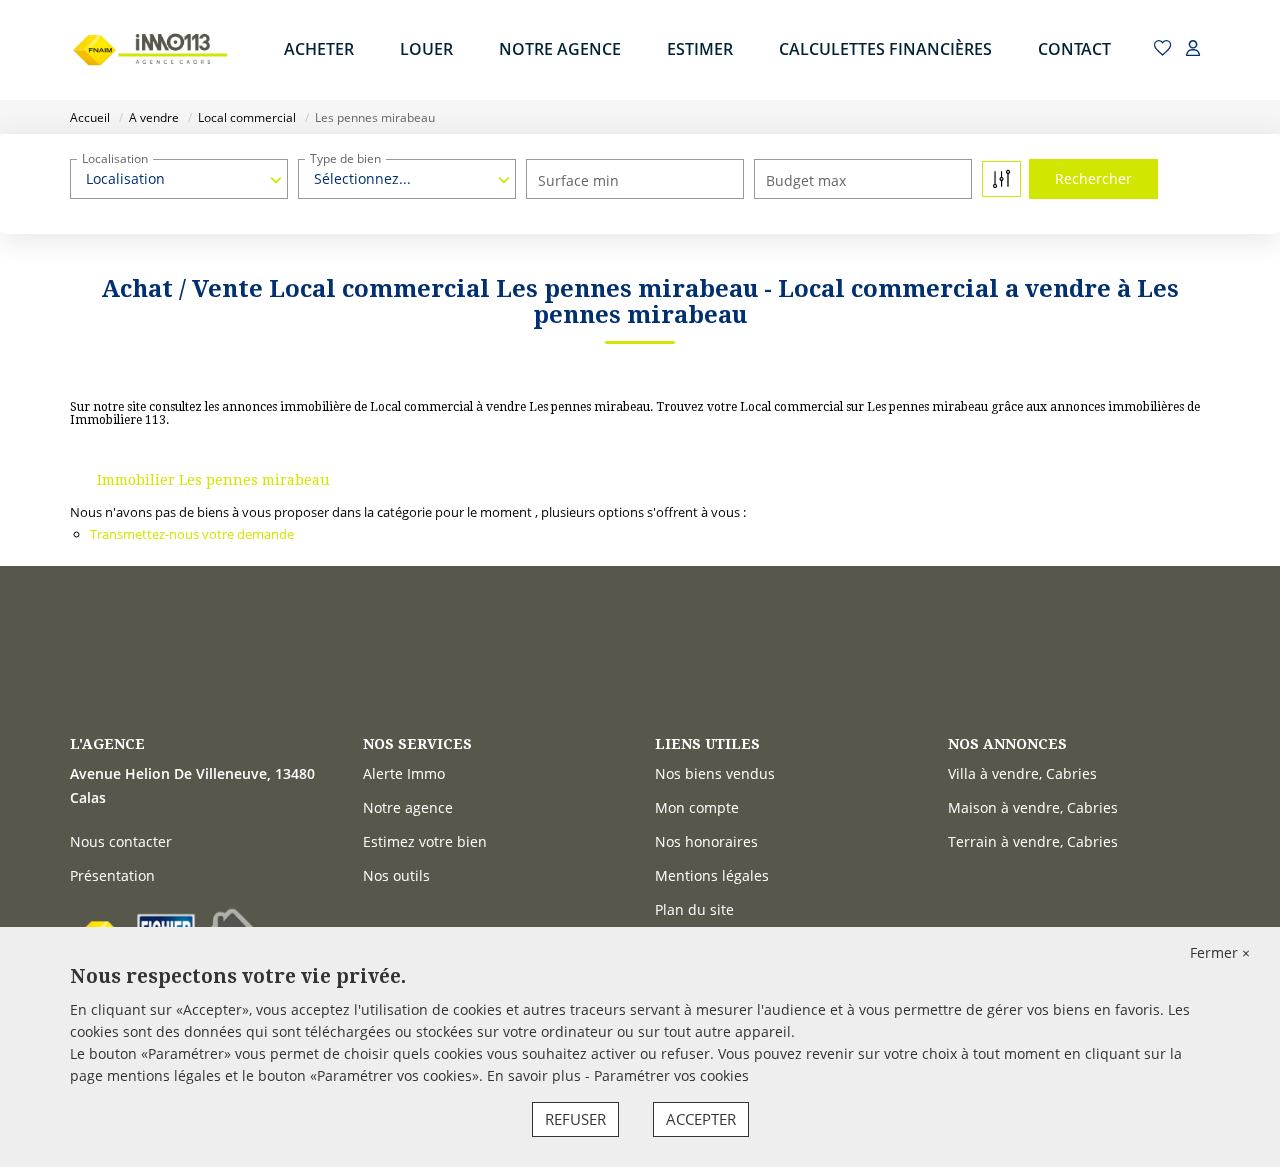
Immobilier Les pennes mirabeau (213, 480)
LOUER (426, 49)
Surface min (578, 180)
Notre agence (408, 807)
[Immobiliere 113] (150, 50)
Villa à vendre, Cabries (1022, 773)
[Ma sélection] (1163, 49)
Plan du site (694, 909)
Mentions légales (712, 875)
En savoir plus (536, 1075)
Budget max (806, 180)
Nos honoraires (706, 841)
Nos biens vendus (715, 773)
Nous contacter (121, 841)
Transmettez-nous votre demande (192, 534)
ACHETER (319, 49)
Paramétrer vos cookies (671, 1075)
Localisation (115, 158)
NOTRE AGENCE (560, 49)
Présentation (112, 875)
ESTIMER (700, 49)
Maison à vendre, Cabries (1033, 807)
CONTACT (1074, 49)
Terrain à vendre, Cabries (1033, 841)
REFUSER (575, 1119)
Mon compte (697, 807)
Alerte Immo (404, 773)
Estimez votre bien (425, 841)
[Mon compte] (1193, 49)
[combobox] (179, 179)
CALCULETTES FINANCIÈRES (885, 49)
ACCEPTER (701, 1119)
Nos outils (396, 875)
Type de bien (345, 158)
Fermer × (1220, 952)
